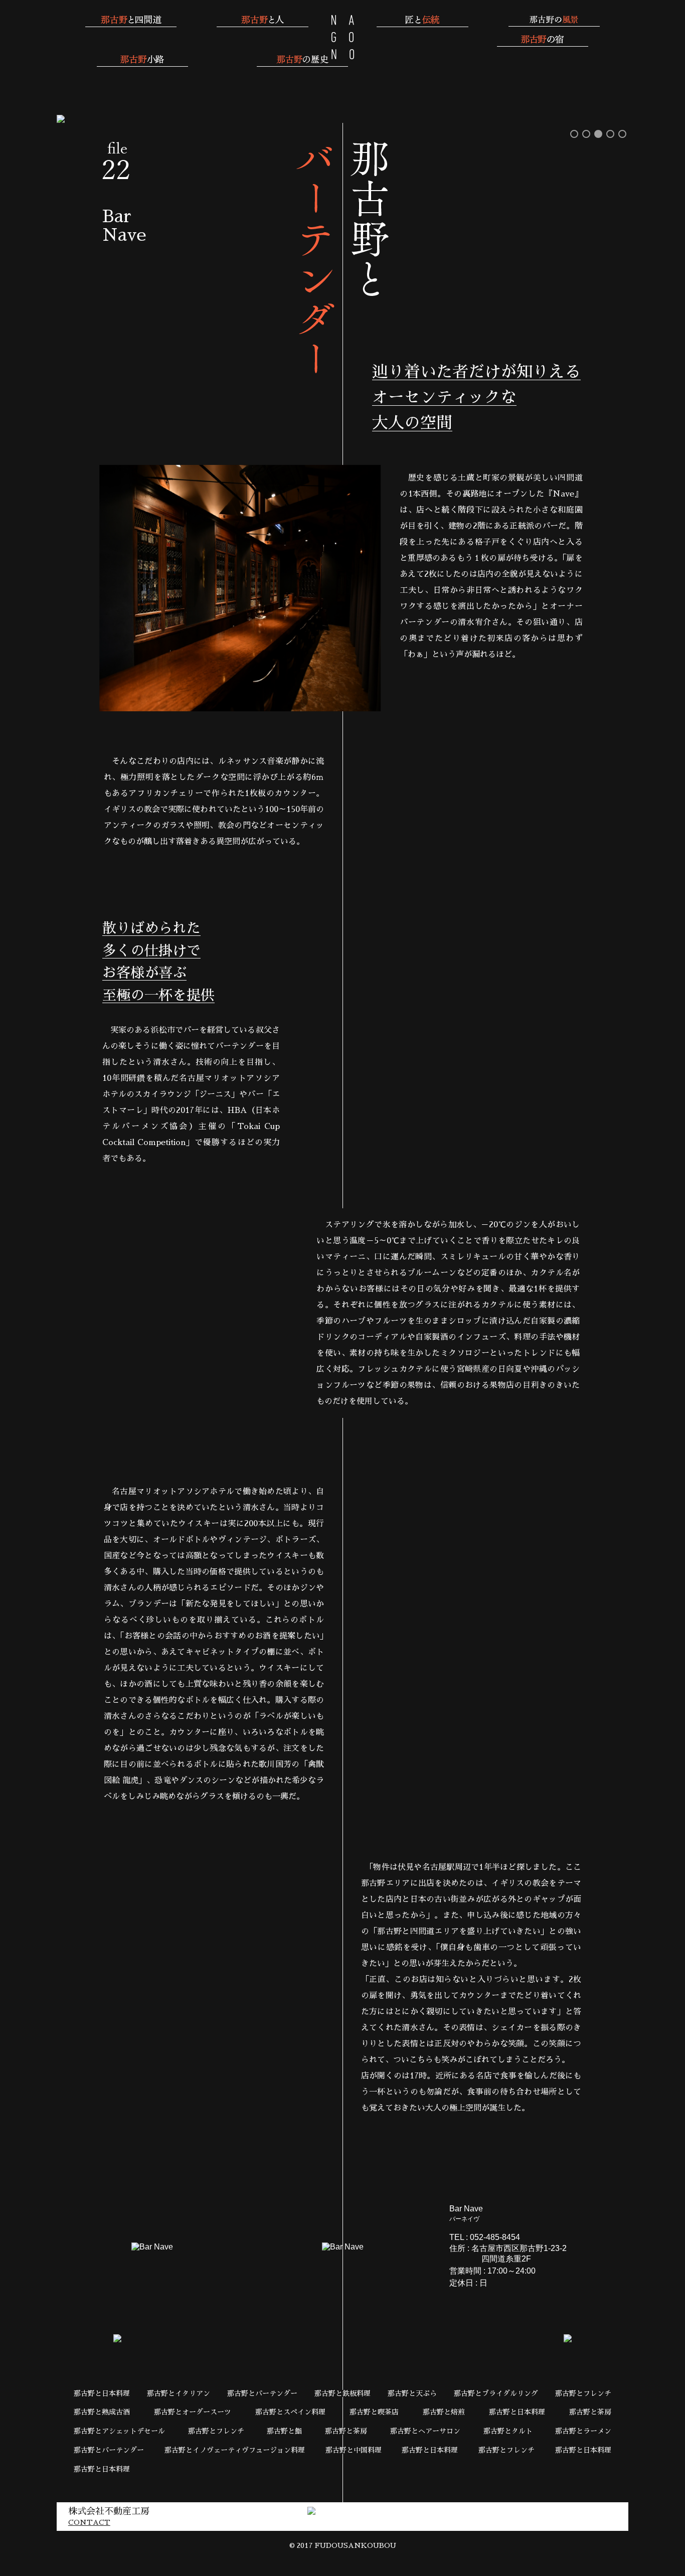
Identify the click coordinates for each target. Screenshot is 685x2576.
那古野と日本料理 (102, 2393)
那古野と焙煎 (444, 2412)
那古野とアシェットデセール (119, 2431)
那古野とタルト (508, 2431)
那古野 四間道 (343, 37)
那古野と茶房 (590, 2412)
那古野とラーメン (583, 2431)
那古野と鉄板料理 (342, 2393)
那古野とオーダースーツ (193, 2412)
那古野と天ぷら (412, 2393)
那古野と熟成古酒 (102, 2412)
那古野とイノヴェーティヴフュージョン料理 (235, 2450)
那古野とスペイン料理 (290, 2412)
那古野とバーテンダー (262, 2393)
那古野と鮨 (284, 2431)
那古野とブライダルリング (496, 2393)
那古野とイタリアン (179, 2393)
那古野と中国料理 (354, 2450)
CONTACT (89, 2522)
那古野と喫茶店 (374, 2412)
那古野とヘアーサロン (425, 2431)
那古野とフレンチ (583, 2393)
